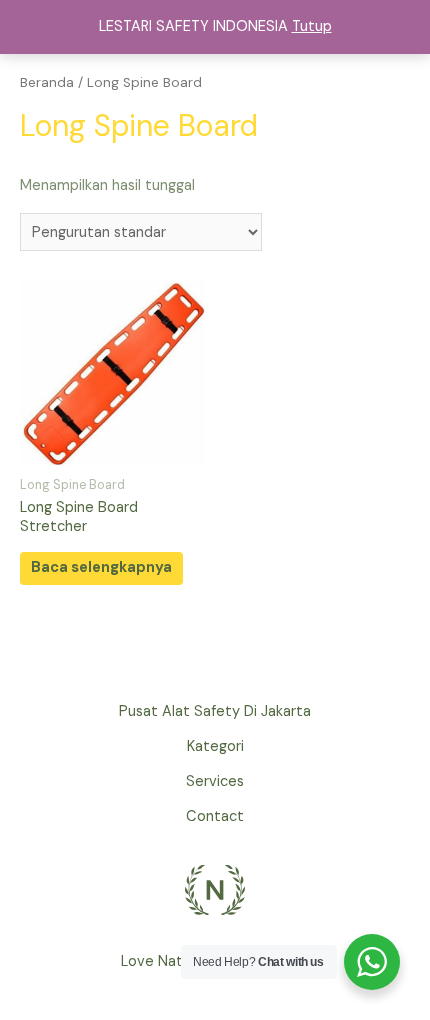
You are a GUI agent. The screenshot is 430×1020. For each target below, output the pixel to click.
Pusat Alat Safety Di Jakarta (215, 711)
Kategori (215, 746)
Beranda (47, 82)
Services (215, 781)
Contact (215, 816)
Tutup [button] (312, 26)
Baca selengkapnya (101, 567)
